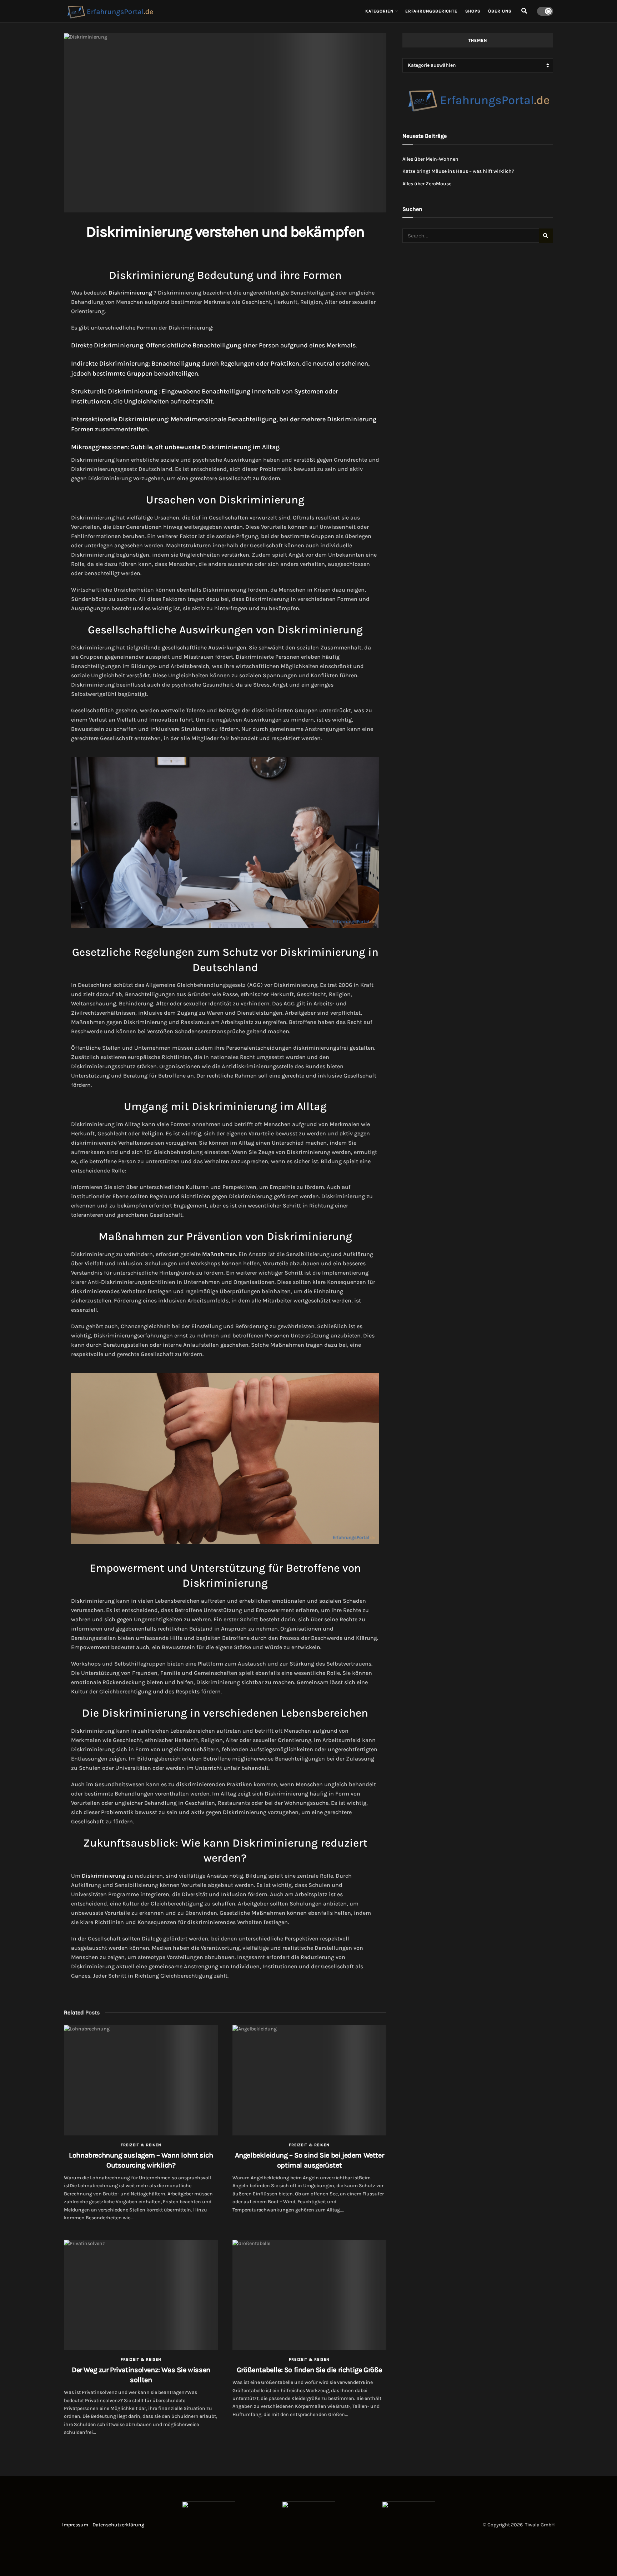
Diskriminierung (130, 293)
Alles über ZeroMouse (427, 184)
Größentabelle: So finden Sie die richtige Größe (309, 2370)
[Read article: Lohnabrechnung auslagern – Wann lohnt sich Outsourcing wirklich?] (141, 2080)
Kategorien (379, 11)
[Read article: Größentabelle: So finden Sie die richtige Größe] (310, 2295)
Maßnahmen (219, 1254)
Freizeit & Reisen (141, 2145)
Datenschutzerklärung (118, 2525)
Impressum (75, 2525)
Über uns (500, 11)
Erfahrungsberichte (431, 11)
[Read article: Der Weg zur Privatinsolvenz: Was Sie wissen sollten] (141, 2295)
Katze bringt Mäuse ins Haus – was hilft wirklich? (458, 171)
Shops (473, 11)
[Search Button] (524, 11)
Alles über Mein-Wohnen (430, 159)
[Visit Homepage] (210, 11)
